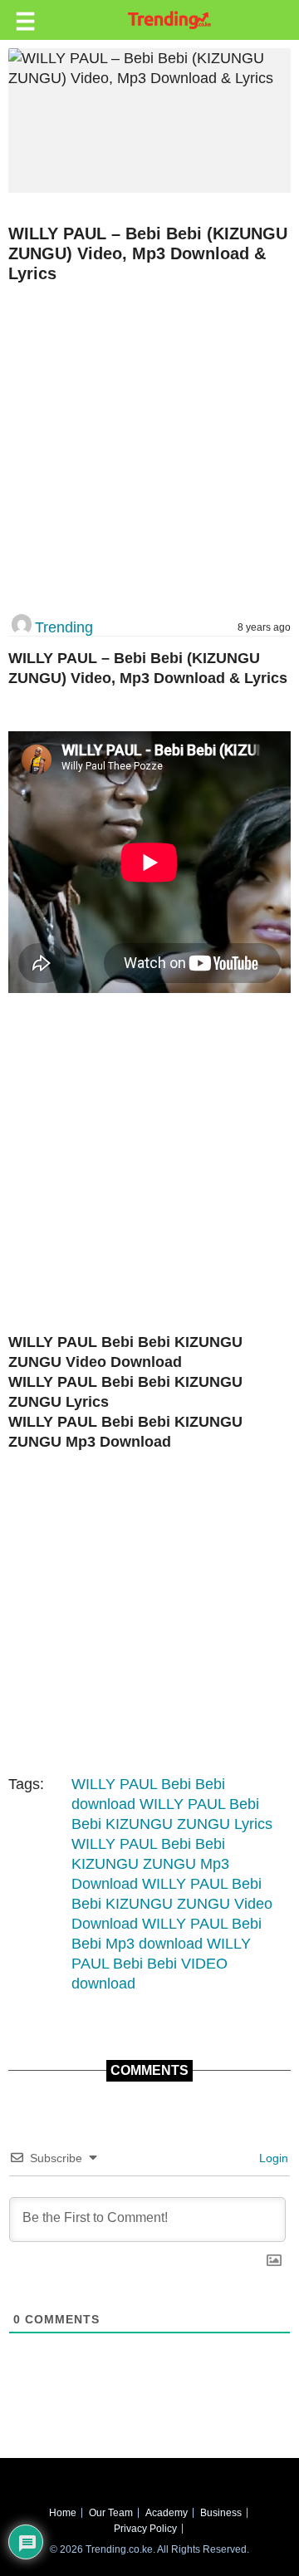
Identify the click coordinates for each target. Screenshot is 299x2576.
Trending (64, 627)
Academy (167, 2513)
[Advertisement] (149, 450)
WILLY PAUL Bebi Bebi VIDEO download (161, 1964)
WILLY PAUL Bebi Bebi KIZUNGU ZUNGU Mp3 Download (150, 1864)
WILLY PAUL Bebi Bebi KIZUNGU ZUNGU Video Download (172, 1904)
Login (272, 2158)
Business (221, 2513)
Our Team (111, 2513)
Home (63, 2513)
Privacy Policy (145, 2529)
